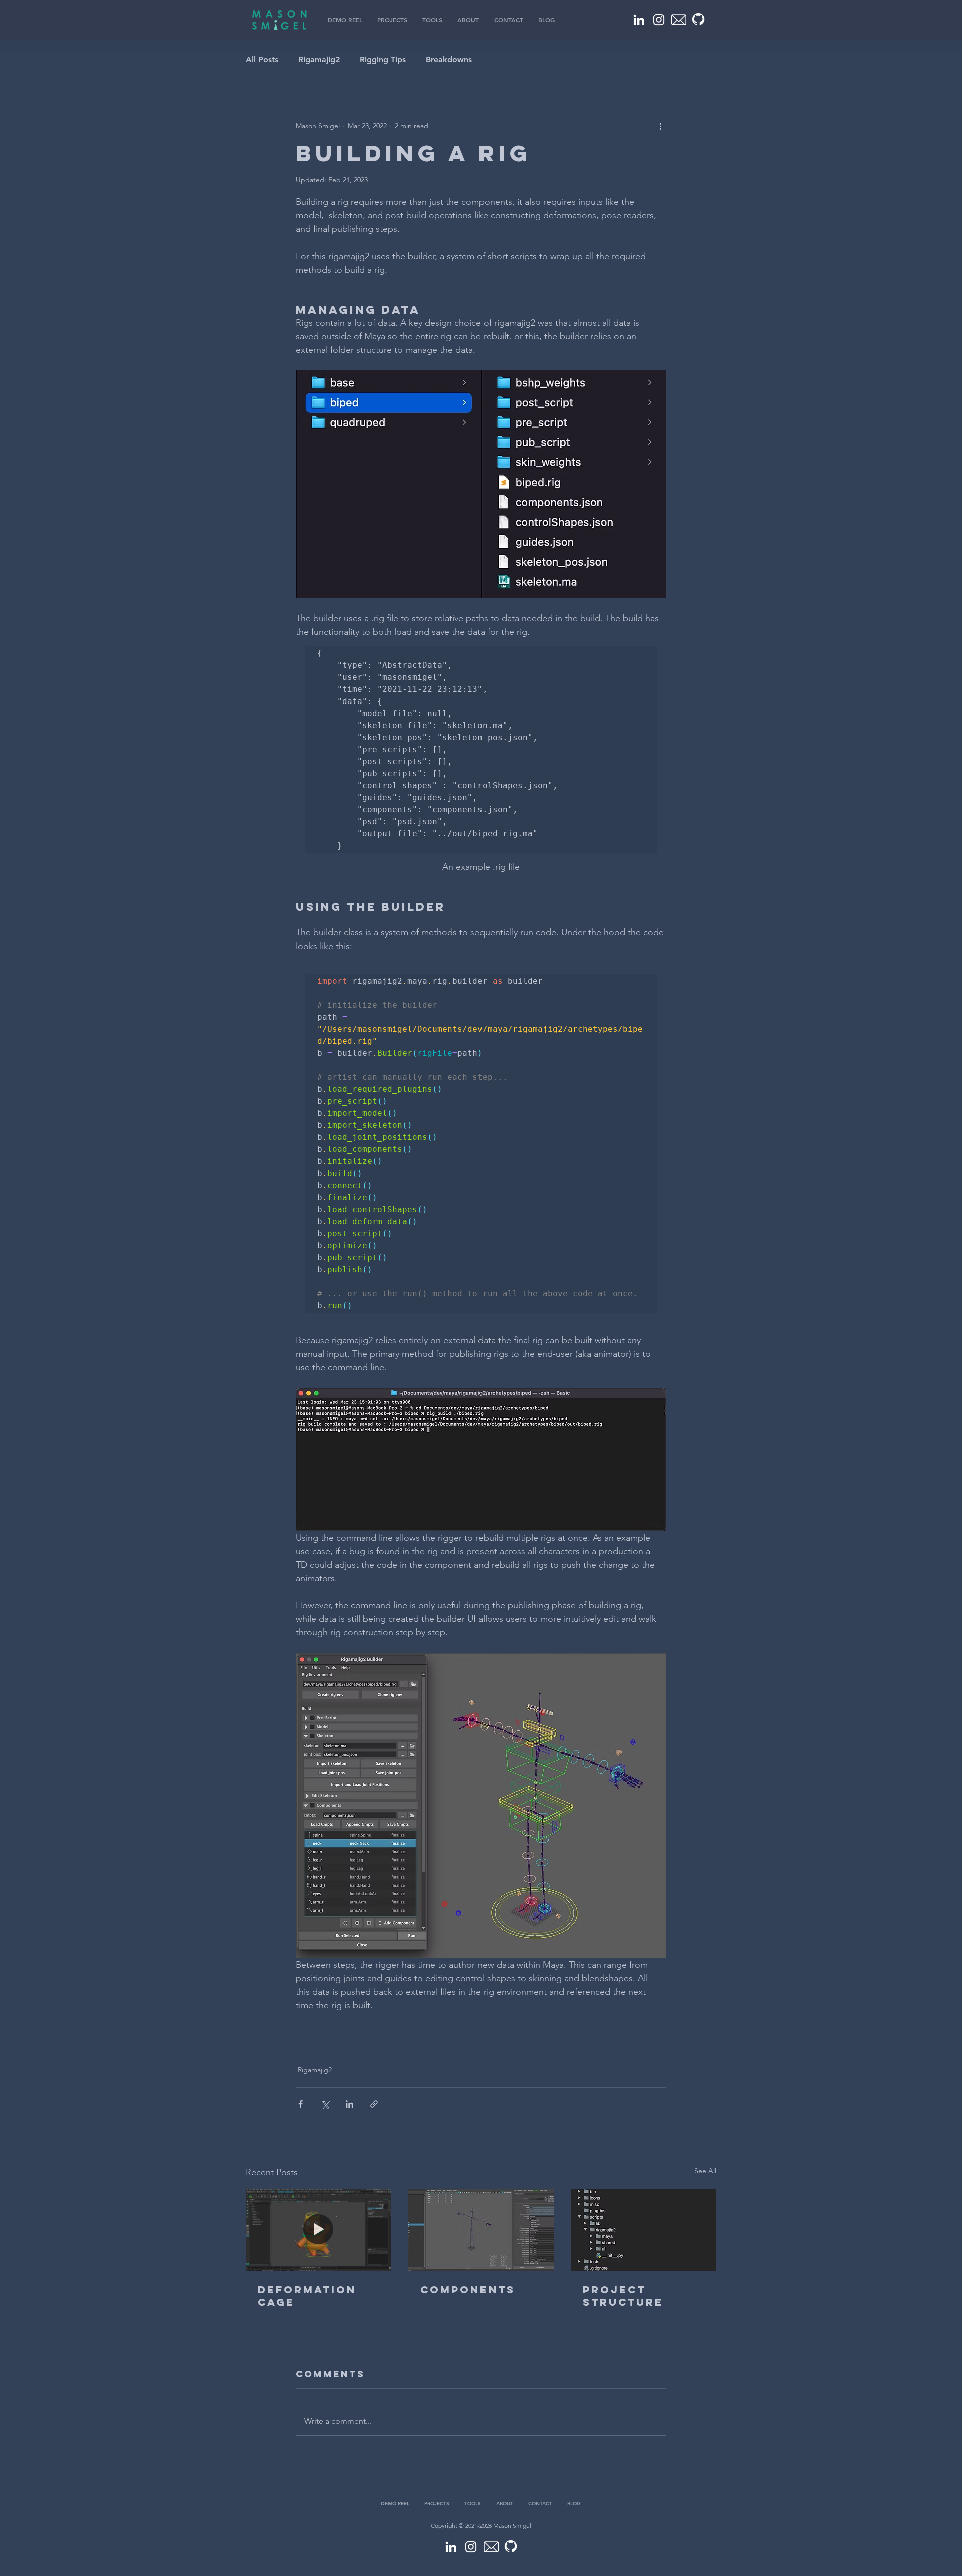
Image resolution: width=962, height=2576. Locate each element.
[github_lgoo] (699, 20)
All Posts (262, 59)
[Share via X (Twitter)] (325, 2104)
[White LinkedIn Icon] (639, 20)
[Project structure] (644, 2230)
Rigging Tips (383, 59)
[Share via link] (374, 2104)
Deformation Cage (307, 2296)
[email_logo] (679, 20)
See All (705, 2171)
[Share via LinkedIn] (349, 2104)
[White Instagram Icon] (659, 20)
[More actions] (660, 126)
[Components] (481, 2230)
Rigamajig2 (319, 59)
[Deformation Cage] (318, 2230)
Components (468, 2290)
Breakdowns (449, 59)
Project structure (623, 2296)
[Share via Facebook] (300, 2104)
